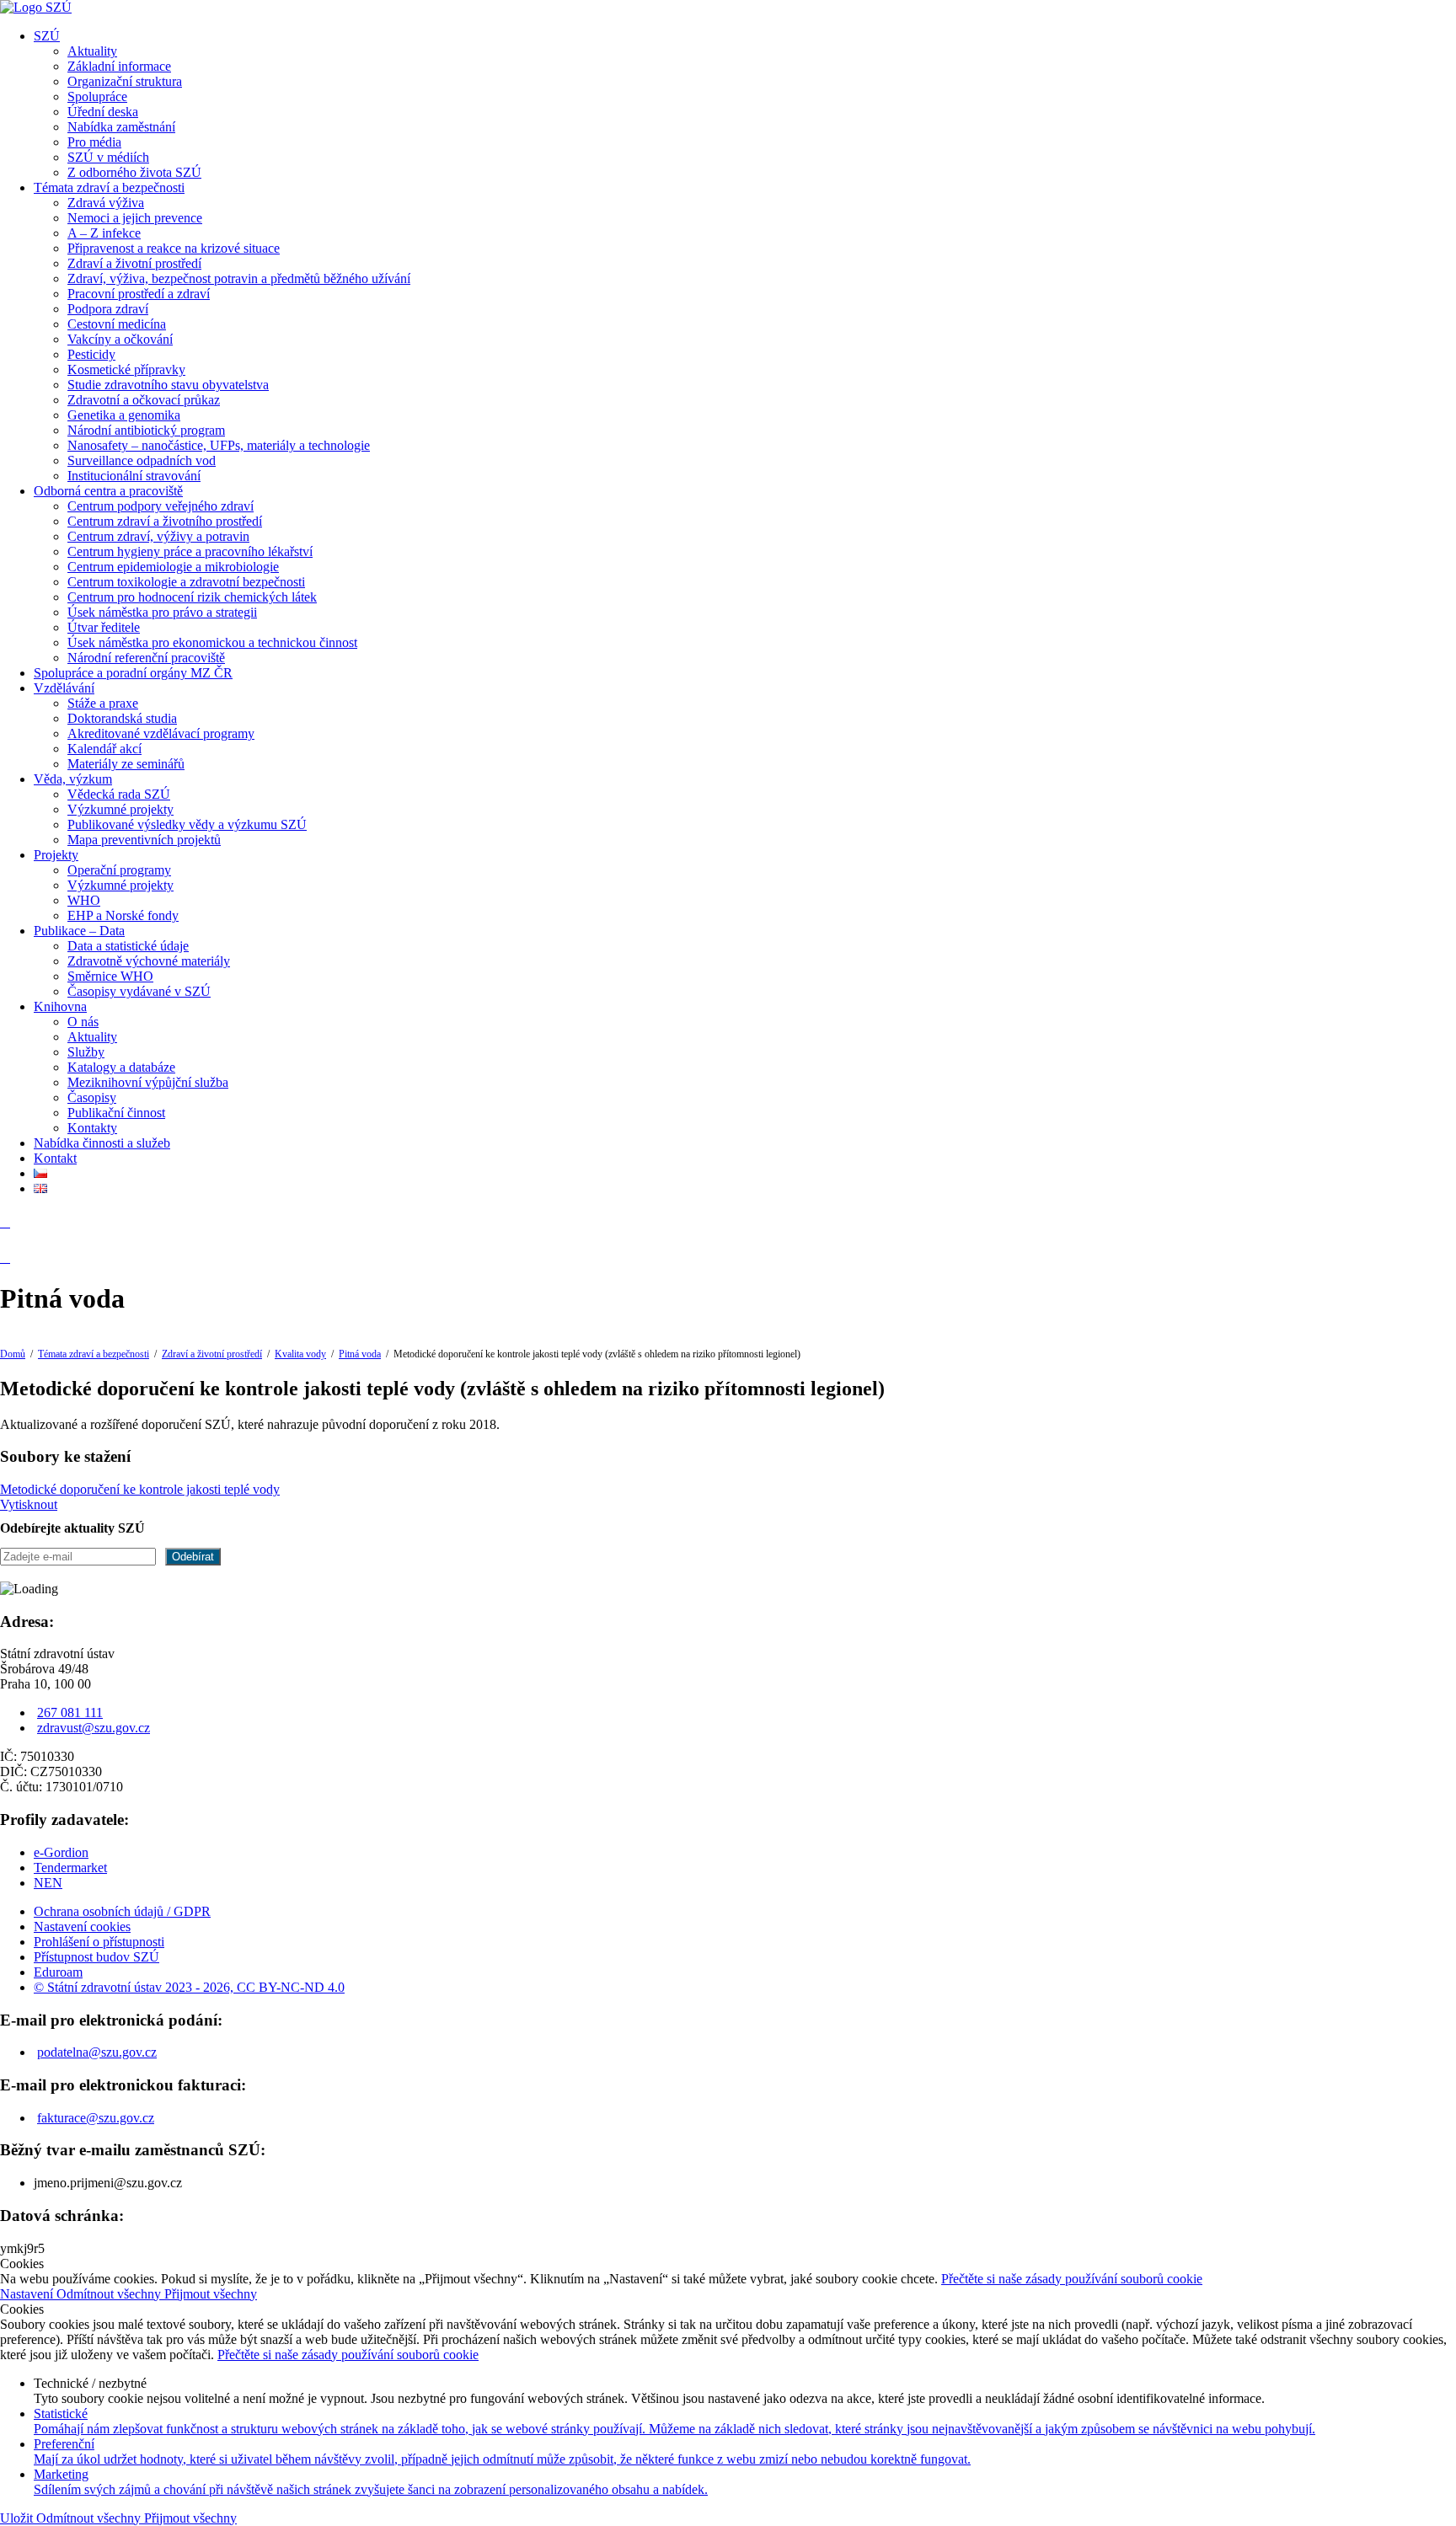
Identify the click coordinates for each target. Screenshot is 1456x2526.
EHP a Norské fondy (123, 915)
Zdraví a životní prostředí (134, 263)
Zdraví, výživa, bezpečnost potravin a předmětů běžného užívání (239, 278)
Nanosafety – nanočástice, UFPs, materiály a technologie (219, 445)
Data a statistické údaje (128, 946)
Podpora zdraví (108, 309)
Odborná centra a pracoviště (108, 491)
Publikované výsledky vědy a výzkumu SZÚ (187, 824)
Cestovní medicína (117, 324)
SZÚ (47, 36)
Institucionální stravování (134, 476)
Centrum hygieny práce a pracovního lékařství (190, 551)
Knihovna (60, 1006)
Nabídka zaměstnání (121, 127)
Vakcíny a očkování (120, 339)
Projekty (56, 855)
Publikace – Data (79, 931)
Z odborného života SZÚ (134, 172)
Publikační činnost (116, 1113)
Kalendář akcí (104, 749)
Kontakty (92, 1128)
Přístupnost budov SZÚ (96, 1957)
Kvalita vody (300, 1354)
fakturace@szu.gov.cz (96, 2118)
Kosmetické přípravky (126, 369)
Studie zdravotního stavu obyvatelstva (168, 385)
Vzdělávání (64, 688)
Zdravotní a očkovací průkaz (144, 400)
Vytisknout (29, 1504)
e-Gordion (61, 1852)
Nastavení (28, 2294)
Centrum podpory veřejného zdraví (161, 506)
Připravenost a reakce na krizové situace (174, 248)
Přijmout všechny (211, 2294)
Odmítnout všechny (110, 2294)
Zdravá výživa (106, 203)
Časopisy (92, 1097)
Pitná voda (360, 1354)
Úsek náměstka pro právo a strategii (162, 612)
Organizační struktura (125, 81)
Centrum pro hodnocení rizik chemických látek (192, 597)
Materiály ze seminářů (126, 764)
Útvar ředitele (104, 627)
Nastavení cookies (82, 1927)
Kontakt (55, 1158)
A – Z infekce (104, 233)
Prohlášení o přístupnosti (99, 1942)
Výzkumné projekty (120, 809)
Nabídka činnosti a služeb (102, 1143)
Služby (86, 1052)
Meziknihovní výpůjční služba (148, 1082)
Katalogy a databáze (121, 1067)
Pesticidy (91, 354)
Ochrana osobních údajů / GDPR (122, 1911)
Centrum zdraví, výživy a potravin (158, 536)
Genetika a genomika (124, 415)
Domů (13, 1354)
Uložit (18, 2518)
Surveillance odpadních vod (142, 460)
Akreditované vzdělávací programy (161, 733)
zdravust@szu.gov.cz (94, 1728)
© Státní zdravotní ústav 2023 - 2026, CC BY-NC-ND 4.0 (189, 1987)
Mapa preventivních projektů (144, 840)
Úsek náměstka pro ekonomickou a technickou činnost (212, 642)
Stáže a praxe (103, 703)
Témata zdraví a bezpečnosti (109, 187)
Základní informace (119, 66)
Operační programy (119, 870)
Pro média (94, 142)
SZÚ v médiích (108, 157)
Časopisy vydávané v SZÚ (139, 991)
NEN (48, 1883)
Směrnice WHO (110, 976)
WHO (84, 900)
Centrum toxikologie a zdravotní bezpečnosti (186, 582)
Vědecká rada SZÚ (119, 794)
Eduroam (58, 1972)
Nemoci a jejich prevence (135, 218)
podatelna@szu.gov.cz (97, 2052)
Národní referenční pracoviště (146, 658)
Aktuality (92, 51)
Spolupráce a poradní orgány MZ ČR (133, 673)
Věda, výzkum (73, 779)
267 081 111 (70, 1713)
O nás (83, 1022)
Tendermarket (70, 1868)
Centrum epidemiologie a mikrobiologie (173, 567)
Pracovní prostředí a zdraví (139, 294)
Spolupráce (97, 96)
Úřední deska (103, 112)
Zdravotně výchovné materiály (149, 961)
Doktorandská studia (122, 718)
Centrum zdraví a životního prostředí (165, 521)
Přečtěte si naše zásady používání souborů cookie (1072, 2279)
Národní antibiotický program (146, 430)
